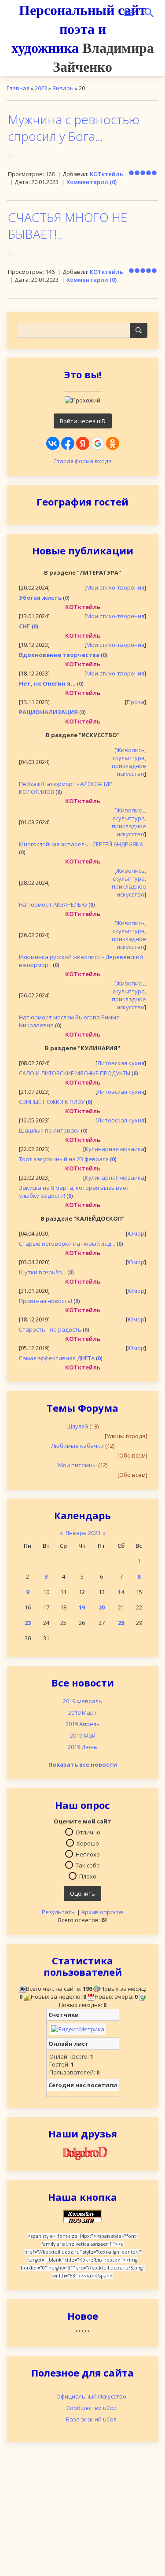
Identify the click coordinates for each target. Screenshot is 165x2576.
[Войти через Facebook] (68, 443)
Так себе (88, 1865)
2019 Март (82, 1712)
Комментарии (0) (92, 182)
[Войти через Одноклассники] (113, 443)
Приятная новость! (46, 1301)
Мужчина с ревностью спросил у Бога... (74, 128)
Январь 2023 (83, 1533)
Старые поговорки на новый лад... (67, 1244)
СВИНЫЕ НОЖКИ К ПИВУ (52, 1102)
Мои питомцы (77, 1465)
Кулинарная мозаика (115, 1149)
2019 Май (83, 1735)
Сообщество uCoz (92, 2408)
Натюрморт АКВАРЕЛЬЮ (53, 904)
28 (121, 1623)
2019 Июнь (82, 1747)
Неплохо (88, 1854)
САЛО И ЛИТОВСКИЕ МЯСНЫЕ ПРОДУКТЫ (75, 1073)
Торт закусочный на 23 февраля (64, 1159)
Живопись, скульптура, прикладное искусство (129, 762)
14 (121, 1592)
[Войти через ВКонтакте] (53, 443)
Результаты (59, 1912)
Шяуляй (77, 1426)
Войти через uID (83, 421)
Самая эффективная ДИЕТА (57, 1358)
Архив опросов (103, 1912)
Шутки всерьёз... (42, 1272)
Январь (63, 88)
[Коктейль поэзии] (83, 2216)
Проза (136, 702)
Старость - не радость (50, 1329)
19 (82, 1607)
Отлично (88, 1832)
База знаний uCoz (91, 2419)
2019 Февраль (82, 1701)
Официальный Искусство (91, 2396)
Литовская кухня (121, 1063)
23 (28, 1623)
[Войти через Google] (98, 443)
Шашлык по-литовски (49, 1130)
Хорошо (88, 1843)
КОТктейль (106, 174)
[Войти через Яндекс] (83, 443)
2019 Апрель (83, 1724)
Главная (18, 88)
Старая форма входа (82, 461)
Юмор (136, 1233)
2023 (41, 88)
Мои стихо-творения (115, 587)
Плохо (88, 1876)
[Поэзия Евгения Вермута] (83, 2152)
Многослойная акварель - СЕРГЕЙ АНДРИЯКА (81, 844)
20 (102, 1607)
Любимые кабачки (77, 1446)
